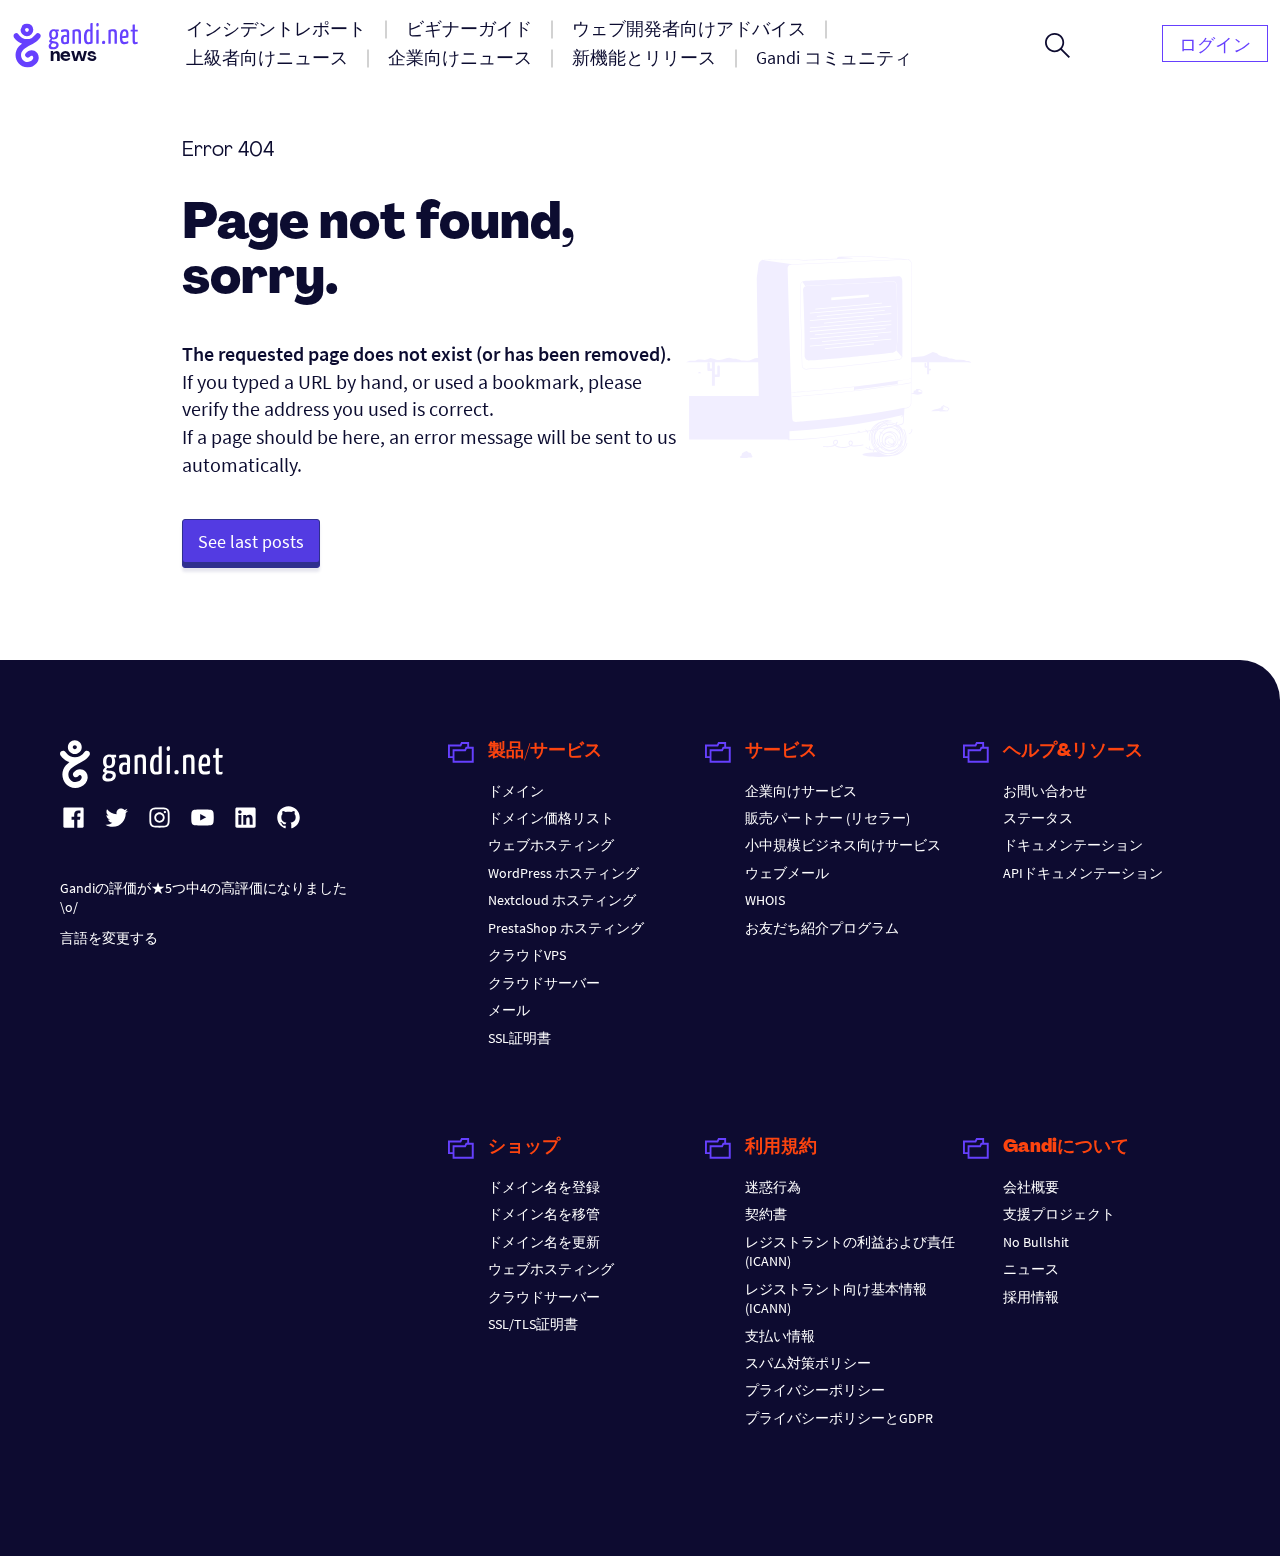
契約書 (766, 1214)
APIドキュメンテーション (1083, 873)
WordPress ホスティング (563, 873)
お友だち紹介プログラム (822, 928)
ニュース (1031, 1269)
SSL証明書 (519, 1038)
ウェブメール (787, 873)
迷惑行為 (773, 1187)
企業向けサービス (801, 791)
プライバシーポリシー (815, 1390)
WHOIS (765, 900)
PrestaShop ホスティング (566, 928)
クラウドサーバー (544, 983)
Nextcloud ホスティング (562, 900)
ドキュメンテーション (1073, 845)
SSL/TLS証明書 (533, 1324)
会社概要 (1031, 1187)
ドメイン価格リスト (551, 818)
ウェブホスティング (551, 845)
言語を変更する (109, 938)
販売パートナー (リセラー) (827, 818)
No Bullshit (1036, 1242)
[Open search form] (1057, 45)
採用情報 (1031, 1297)
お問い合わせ (1045, 791)
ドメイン (516, 791)
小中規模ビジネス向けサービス (843, 845)
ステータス (1038, 818)
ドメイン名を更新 (544, 1242)
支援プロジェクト (1059, 1214)
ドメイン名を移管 (544, 1214)
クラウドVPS (527, 955)
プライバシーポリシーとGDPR (839, 1418)
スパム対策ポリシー (808, 1363)
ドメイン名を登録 (544, 1187)
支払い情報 (780, 1336)
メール (509, 1010)
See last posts (251, 541)
